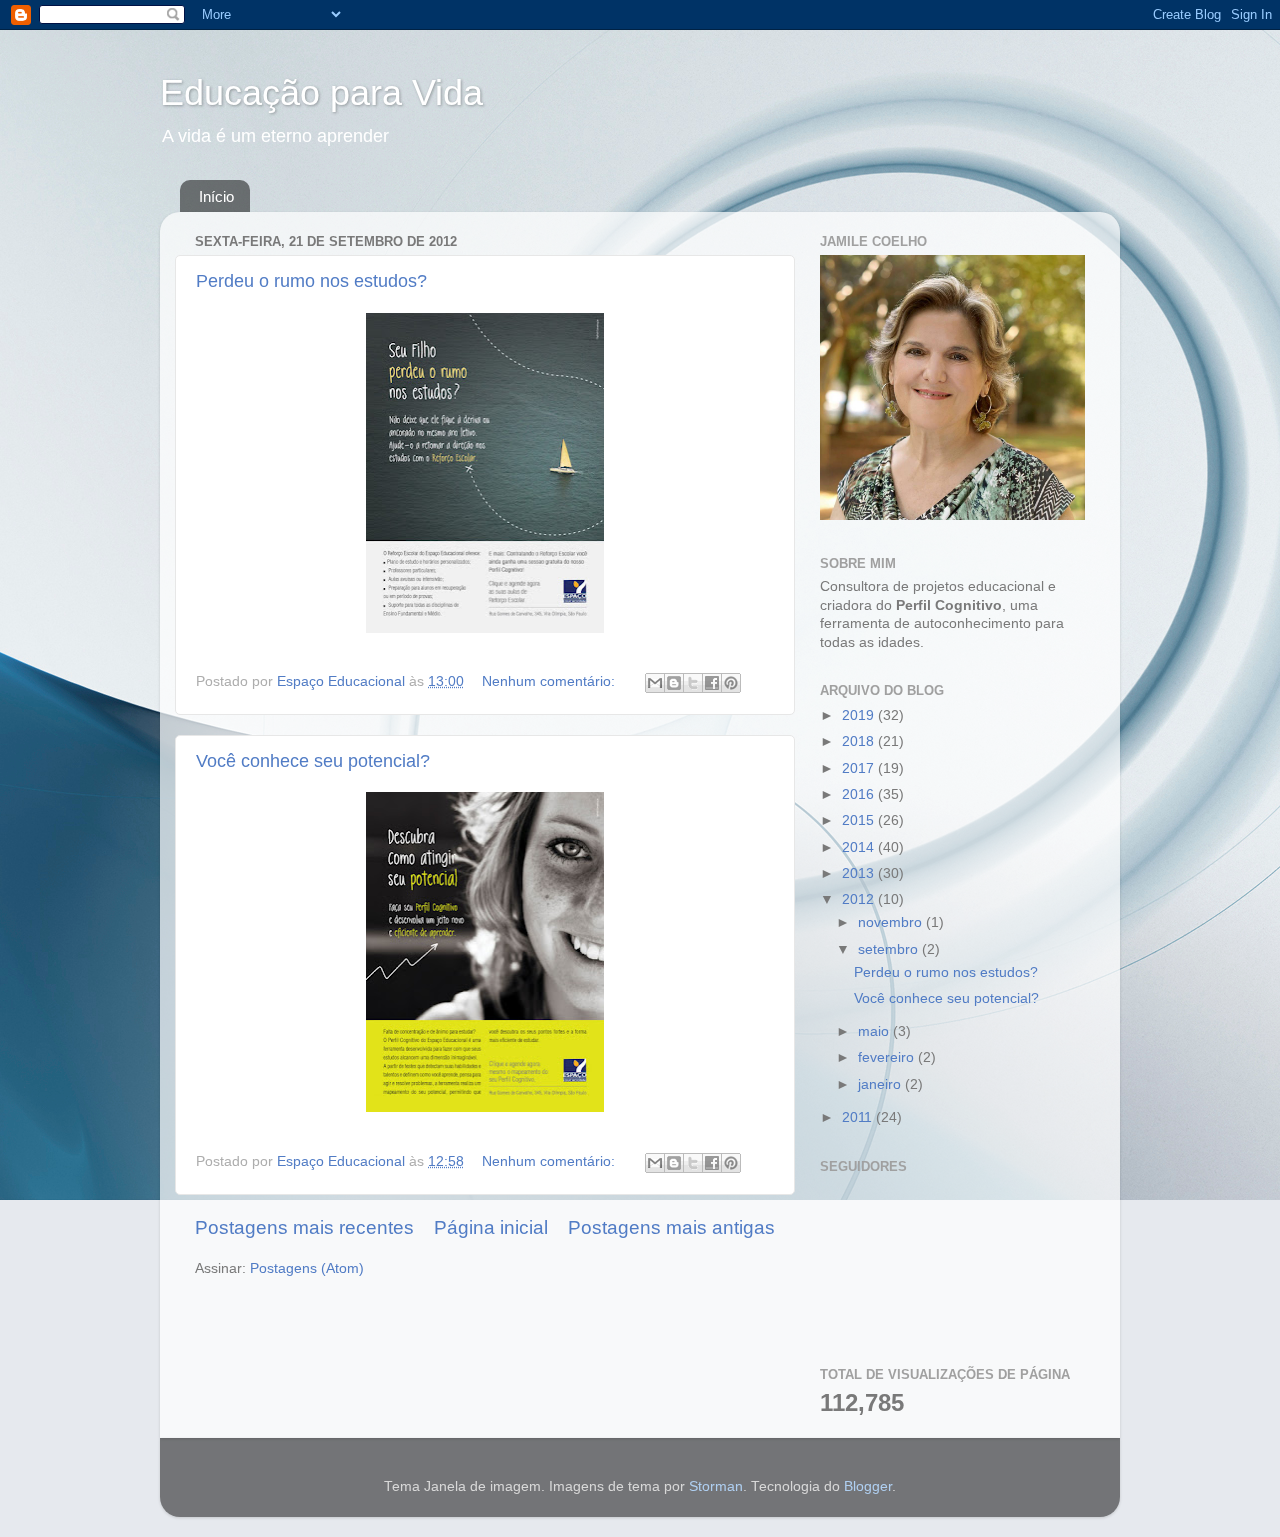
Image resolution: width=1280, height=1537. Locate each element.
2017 (860, 768)
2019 (860, 715)
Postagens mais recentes (304, 1227)
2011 (859, 1117)
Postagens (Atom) (307, 1268)
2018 (860, 741)
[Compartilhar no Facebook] (712, 683)
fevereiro (888, 1057)
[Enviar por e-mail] (655, 683)
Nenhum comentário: (550, 681)
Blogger (868, 1486)
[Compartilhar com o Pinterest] (731, 683)
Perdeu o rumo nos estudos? (311, 281)
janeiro (881, 1084)
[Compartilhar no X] (693, 683)
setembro (890, 949)
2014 (860, 847)
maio (875, 1031)
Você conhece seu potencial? (313, 761)
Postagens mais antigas (671, 1227)
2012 (860, 899)
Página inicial (491, 1227)
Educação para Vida (321, 92)
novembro (892, 922)
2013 (860, 873)
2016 (860, 794)
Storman (716, 1486)
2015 (860, 820)
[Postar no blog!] (674, 683)
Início (216, 196)
